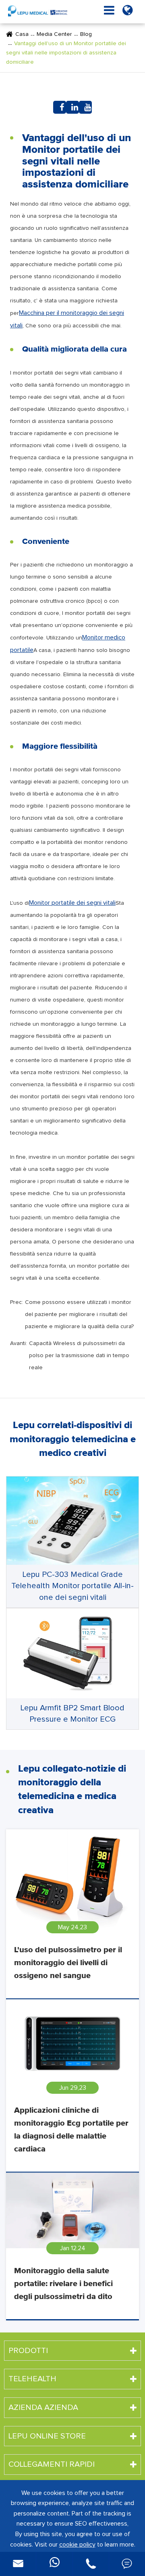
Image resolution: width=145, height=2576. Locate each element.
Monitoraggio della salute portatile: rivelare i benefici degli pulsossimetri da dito (63, 2284)
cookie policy (77, 2545)
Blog (86, 34)
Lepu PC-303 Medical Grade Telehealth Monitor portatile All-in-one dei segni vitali (72, 1586)
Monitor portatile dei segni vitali (72, 903)
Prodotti (28, 2351)
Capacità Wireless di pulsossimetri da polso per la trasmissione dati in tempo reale (79, 1356)
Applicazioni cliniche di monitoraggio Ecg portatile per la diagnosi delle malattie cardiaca (71, 2130)
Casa (22, 34)
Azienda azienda (43, 2407)
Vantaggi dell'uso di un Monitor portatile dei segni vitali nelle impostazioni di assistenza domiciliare (66, 53)
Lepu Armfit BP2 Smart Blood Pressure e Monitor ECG (72, 1714)
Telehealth (32, 2379)
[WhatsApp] (54, 2564)
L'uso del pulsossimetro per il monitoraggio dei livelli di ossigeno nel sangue (68, 1963)
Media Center (54, 34)
